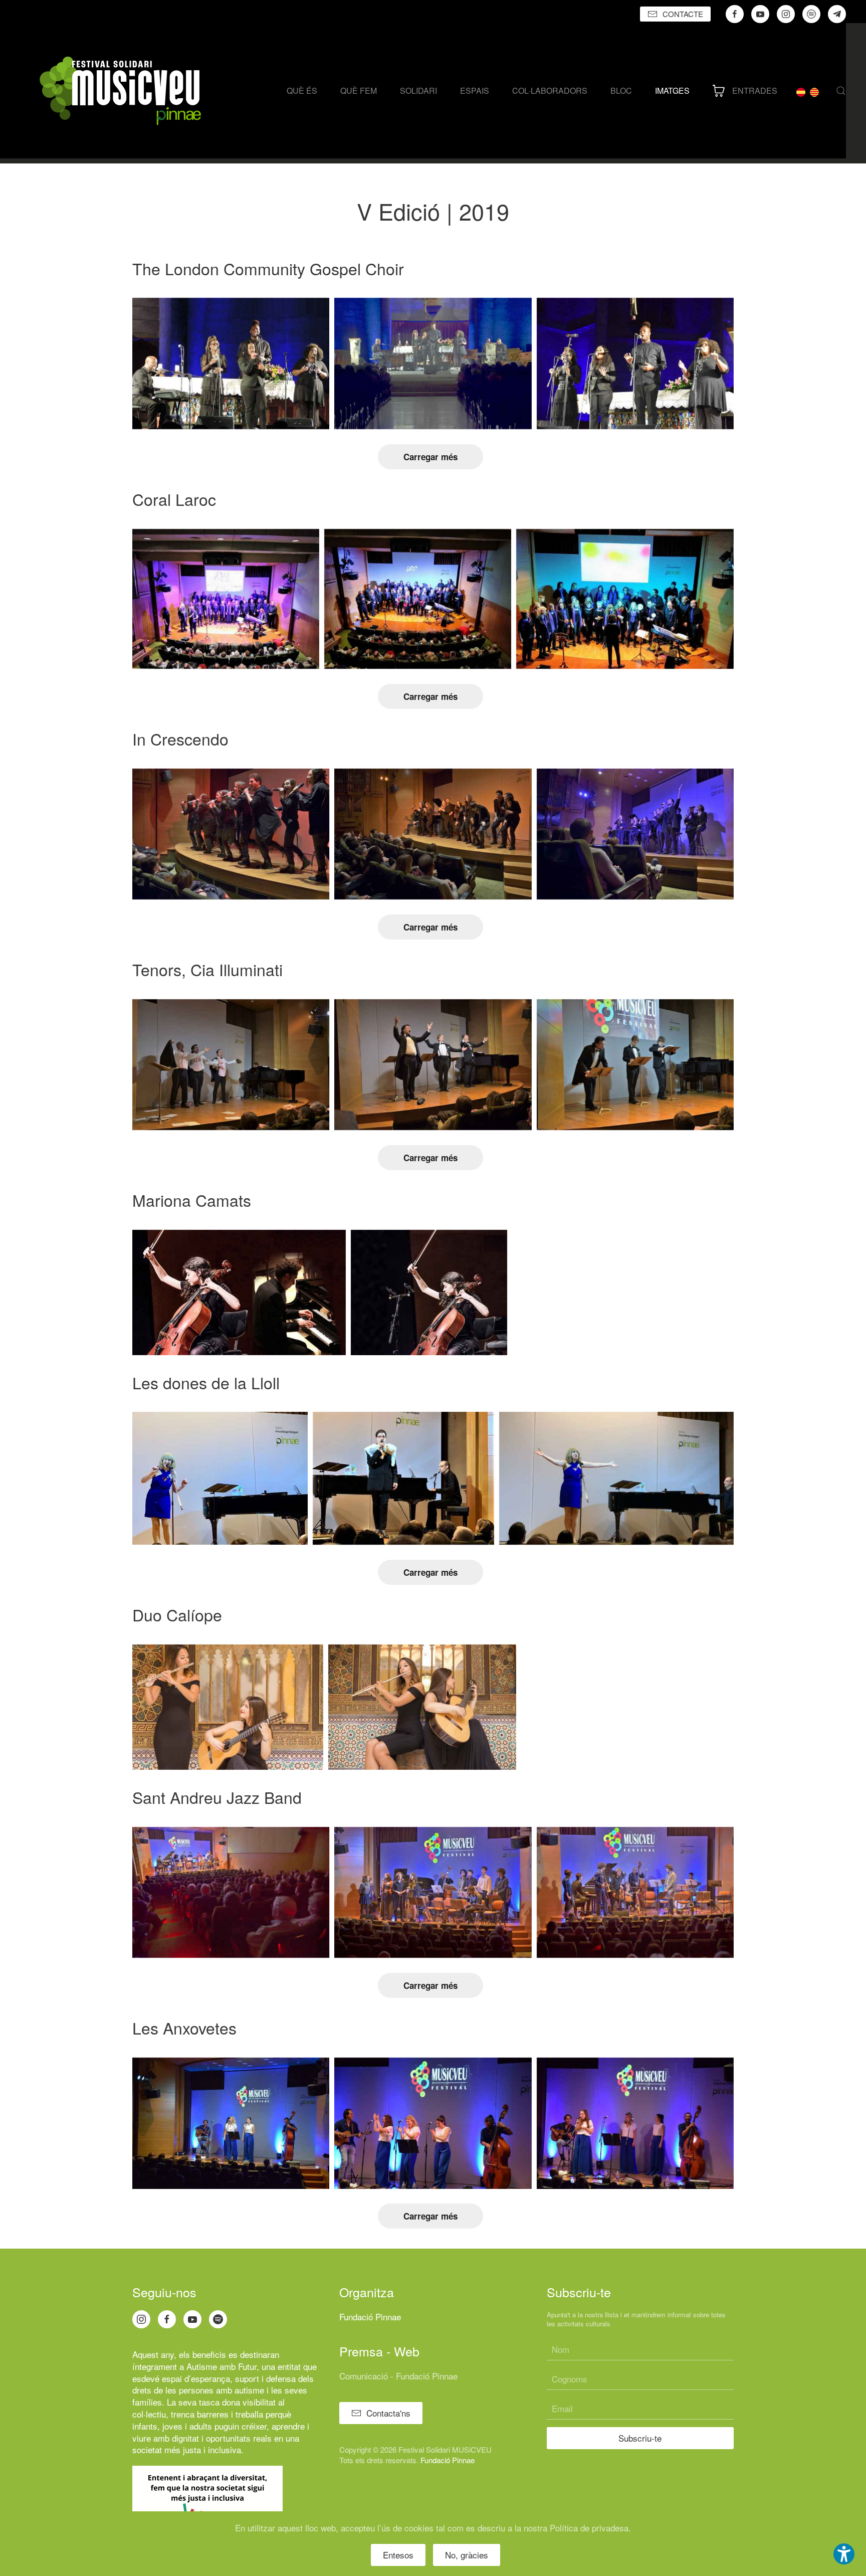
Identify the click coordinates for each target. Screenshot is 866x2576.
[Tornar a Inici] (120, 91)
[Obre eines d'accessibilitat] (844, 2554)
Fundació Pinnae (370, 2317)
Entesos (398, 2555)
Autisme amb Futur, (223, 2366)
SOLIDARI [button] (418, 90)
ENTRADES (755, 90)
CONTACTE (683, 14)
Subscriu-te (640, 2438)
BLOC (621, 90)
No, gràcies (467, 2555)
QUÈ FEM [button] (359, 90)
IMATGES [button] (672, 90)
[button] (841, 91)
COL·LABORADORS (550, 90)
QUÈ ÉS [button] (302, 90)
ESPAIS (475, 90)
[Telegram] (837, 14)
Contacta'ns (388, 2413)
